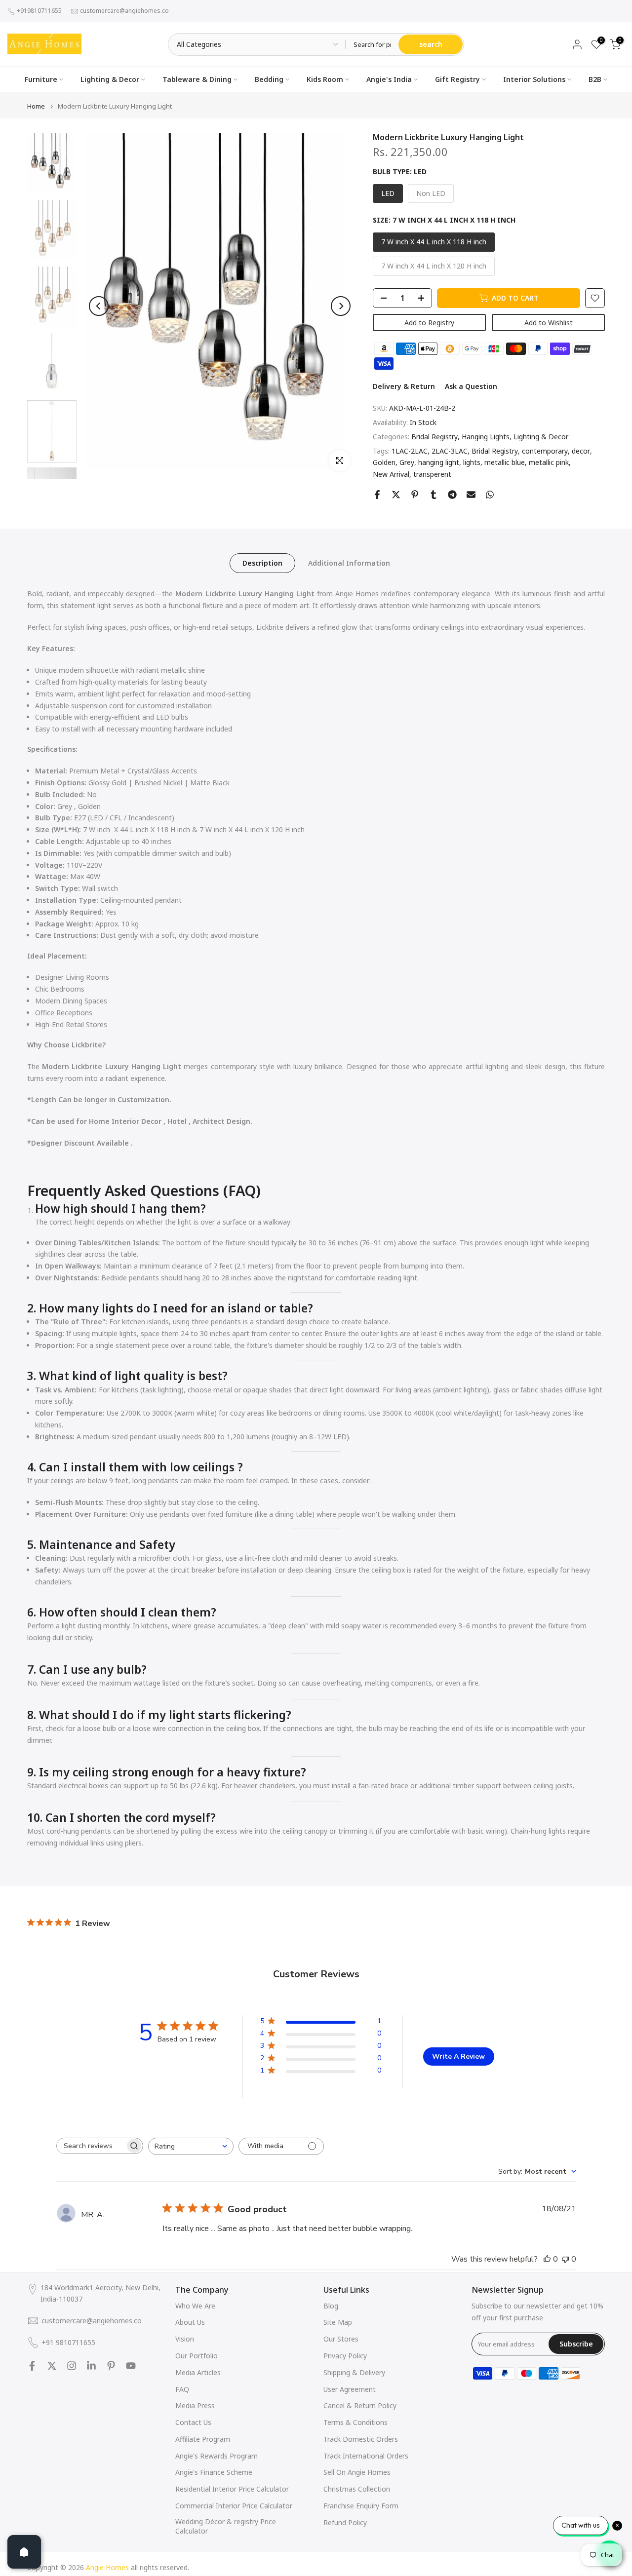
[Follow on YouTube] (131, 2366)
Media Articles (198, 2372)
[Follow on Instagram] (72, 2366)
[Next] (341, 306)
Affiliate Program (203, 2439)
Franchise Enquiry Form (361, 2506)
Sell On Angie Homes (357, 2472)
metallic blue (505, 462)
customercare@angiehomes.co (124, 11)
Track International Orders (366, 2456)
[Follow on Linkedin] (91, 2366)
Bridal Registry (434, 437)
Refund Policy (345, 2522)
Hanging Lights (486, 437)
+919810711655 (39, 11)
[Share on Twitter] (396, 495)
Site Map (338, 2322)
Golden (384, 462)
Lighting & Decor (110, 79)
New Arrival (391, 474)
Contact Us (193, 2422)
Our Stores (341, 2339)
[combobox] (191, 2146)
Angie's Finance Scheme (214, 2472)
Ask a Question (471, 386)
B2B (595, 79)
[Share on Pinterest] (415, 495)
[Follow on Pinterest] (111, 2366)
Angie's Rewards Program (217, 2456)
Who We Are (195, 2306)
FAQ (182, 2389)
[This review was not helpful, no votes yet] (565, 2259)
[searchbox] (91, 2146)
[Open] (24, 2552)
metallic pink (549, 462)
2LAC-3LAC (450, 451)
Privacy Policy (345, 2356)
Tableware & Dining (197, 79)
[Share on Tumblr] (434, 495)
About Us (190, 2322)
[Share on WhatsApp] (490, 495)
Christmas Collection (357, 2489)
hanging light (439, 462)
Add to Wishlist (549, 323)
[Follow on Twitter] (52, 2366)
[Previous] (99, 306)
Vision (185, 2339)
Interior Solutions (534, 79)
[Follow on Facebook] (32, 2366)
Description (262, 563)
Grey (407, 462)
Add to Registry (429, 323)
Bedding (269, 79)
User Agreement (350, 2389)
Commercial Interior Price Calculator (234, 2506)
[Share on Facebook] (377, 495)
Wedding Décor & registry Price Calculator (226, 2526)
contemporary (545, 451)
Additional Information (349, 563)
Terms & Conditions (355, 2422)
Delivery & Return (404, 386)
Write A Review (458, 2057)
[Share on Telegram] (452, 495)
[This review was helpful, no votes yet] (547, 2259)
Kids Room (325, 79)
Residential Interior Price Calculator (232, 2489)
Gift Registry (457, 79)
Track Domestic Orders (361, 2439)
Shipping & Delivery (354, 2372)
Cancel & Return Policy (360, 2405)
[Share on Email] (471, 495)
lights (472, 462)
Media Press (195, 2405)
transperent (432, 474)
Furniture (41, 79)
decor (581, 451)
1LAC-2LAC (410, 451)
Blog (331, 2306)
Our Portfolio (197, 2356)
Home (36, 106)
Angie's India (389, 79)
